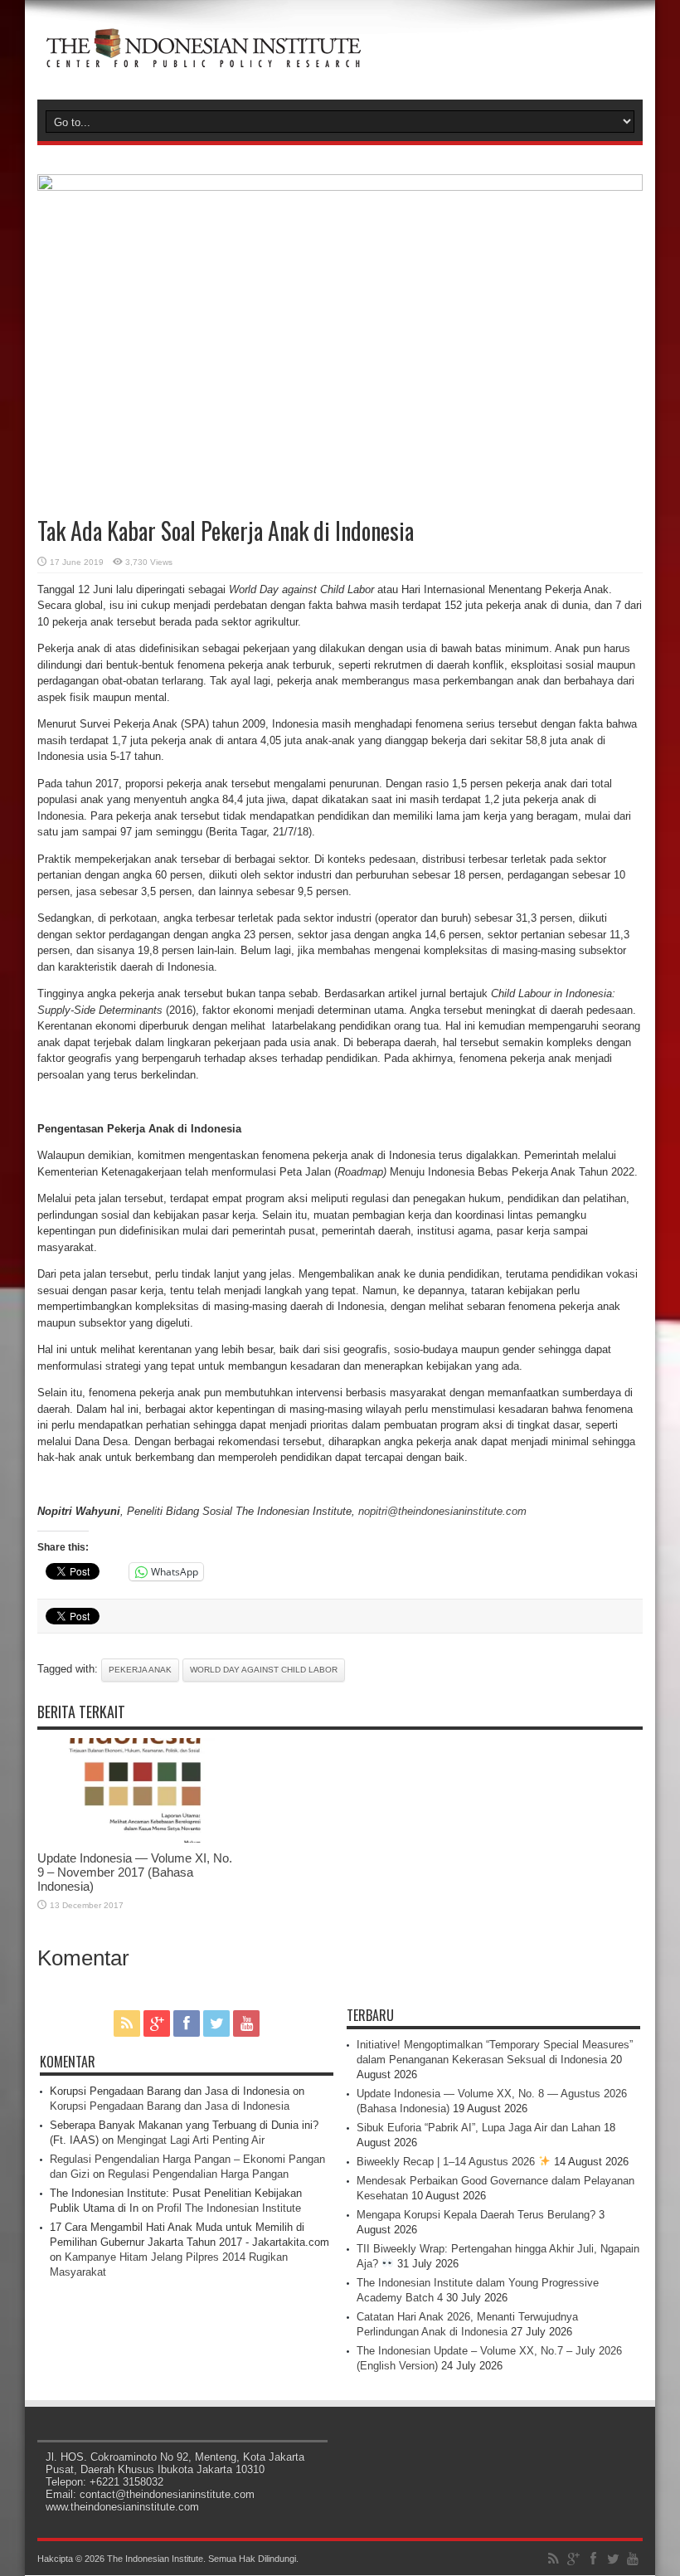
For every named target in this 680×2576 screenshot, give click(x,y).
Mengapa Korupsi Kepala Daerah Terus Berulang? (476, 2215)
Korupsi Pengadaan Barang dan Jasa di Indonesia (170, 2106)
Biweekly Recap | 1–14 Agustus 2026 (447, 2162)
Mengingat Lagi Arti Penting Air (191, 2140)
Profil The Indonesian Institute (229, 2208)
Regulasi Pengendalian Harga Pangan (198, 2174)
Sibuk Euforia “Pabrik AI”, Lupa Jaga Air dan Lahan (478, 2128)
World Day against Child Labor (264, 1670)
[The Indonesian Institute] (203, 58)
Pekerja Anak (140, 1670)
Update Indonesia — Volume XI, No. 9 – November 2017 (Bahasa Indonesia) (135, 1872)
